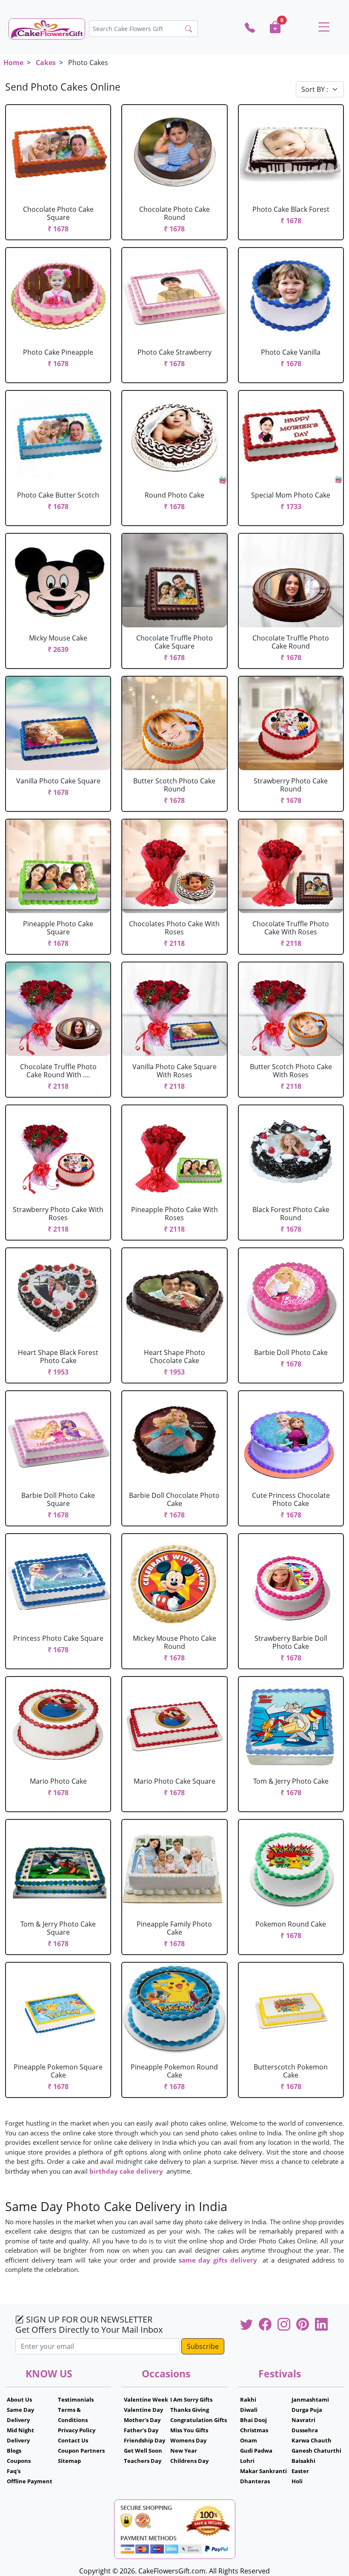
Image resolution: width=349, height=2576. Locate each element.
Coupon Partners (81, 2451)
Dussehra (305, 2430)
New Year (184, 2451)
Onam (249, 2440)
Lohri (247, 2461)
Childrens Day (189, 2461)
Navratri (303, 2420)
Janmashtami (310, 2400)
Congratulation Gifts (199, 2420)
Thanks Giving (190, 2410)
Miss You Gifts (189, 2430)
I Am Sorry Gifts (191, 2400)
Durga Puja (307, 2410)
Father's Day (141, 2430)
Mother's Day (142, 2420)
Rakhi (248, 2400)
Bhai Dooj (253, 2420)
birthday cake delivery (126, 2171)
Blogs (14, 2451)
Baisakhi (303, 2461)
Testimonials (76, 2400)
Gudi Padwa (256, 2451)
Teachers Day (143, 2461)
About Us (19, 2400)
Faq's (14, 2471)
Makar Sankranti (263, 2471)
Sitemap (69, 2461)
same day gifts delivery (218, 2260)
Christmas (254, 2430)
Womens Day (188, 2440)
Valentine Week (146, 2400)
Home (13, 63)
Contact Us (73, 2440)
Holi (297, 2481)
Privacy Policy (77, 2430)
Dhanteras (255, 2481)
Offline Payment (30, 2481)
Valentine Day (143, 2410)
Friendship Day (144, 2440)
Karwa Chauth (312, 2440)
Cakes (46, 63)
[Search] (189, 29)
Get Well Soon (143, 2451)
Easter (300, 2471)
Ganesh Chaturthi (316, 2451)
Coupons (19, 2461)
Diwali (249, 2410)
